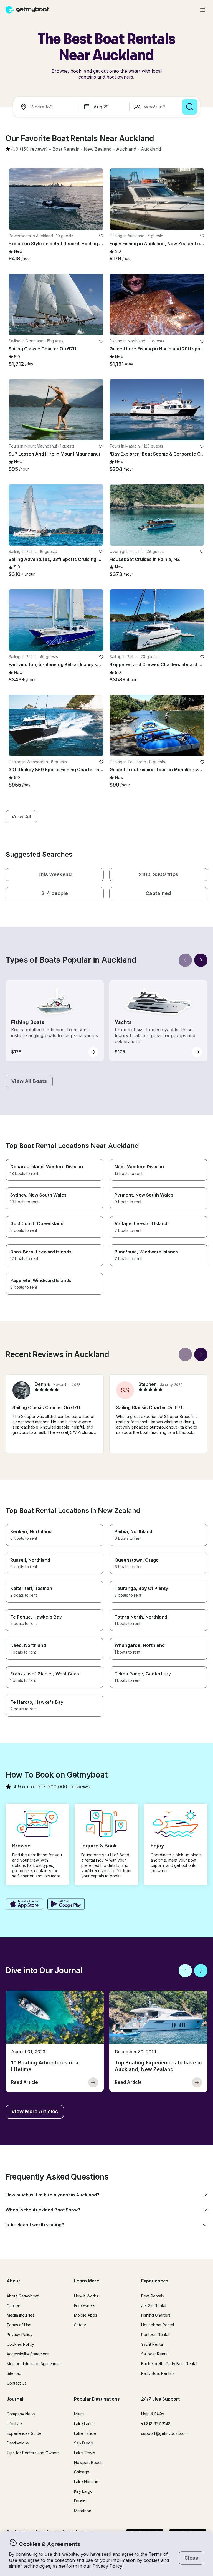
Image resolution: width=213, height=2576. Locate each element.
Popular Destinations (97, 2399)
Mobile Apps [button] (86, 2315)
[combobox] (47, 107)
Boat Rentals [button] (153, 2296)
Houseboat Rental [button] (158, 2325)
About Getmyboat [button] (23, 2296)
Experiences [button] (155, 2281)
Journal (15, 2399)
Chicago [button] (82, 2472)
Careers (14, 2306)
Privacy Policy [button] (107, 2566)
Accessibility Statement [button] (28, 2354)
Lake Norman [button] (86, 2482)
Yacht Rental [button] (152, 2344)
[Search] (190, 107)
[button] (66, 149)
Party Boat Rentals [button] (158, 2373)
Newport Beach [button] (88, 2462)
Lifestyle (14, 2424)
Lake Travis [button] (85, 2453)
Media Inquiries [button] (21, 2315)
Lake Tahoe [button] (85, 2433)
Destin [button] (80, 2501)
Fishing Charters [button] (156, 2315)
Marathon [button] (83, 2511)
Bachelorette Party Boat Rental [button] (169, 2364)
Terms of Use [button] (19, 2325)
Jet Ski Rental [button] (154, 2306)
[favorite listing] (101, 236)
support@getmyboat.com (164, 2433)
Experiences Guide (24, 2433)
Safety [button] (80, 2325)
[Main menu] (203, 10)
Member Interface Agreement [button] (34, 2364)
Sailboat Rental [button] (155, 2354)
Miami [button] (79, 2414)
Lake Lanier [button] (85, 2424)
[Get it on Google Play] (66, 1905)
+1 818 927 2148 (156, 2424)
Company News (21, 2414)
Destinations (18, 2443)
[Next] (201, 960)
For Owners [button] (85, 2306)
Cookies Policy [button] (20, 2344)
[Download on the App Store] (24, 1905)
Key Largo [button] (83, 2491)
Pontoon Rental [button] (155, 2334)
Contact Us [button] (17, 2383)
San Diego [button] (84, 2443)
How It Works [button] (86, 2296)
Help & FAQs (153, 2414)
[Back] (185, 960)
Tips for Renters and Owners (33, 2453)
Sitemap (14, 2373)
